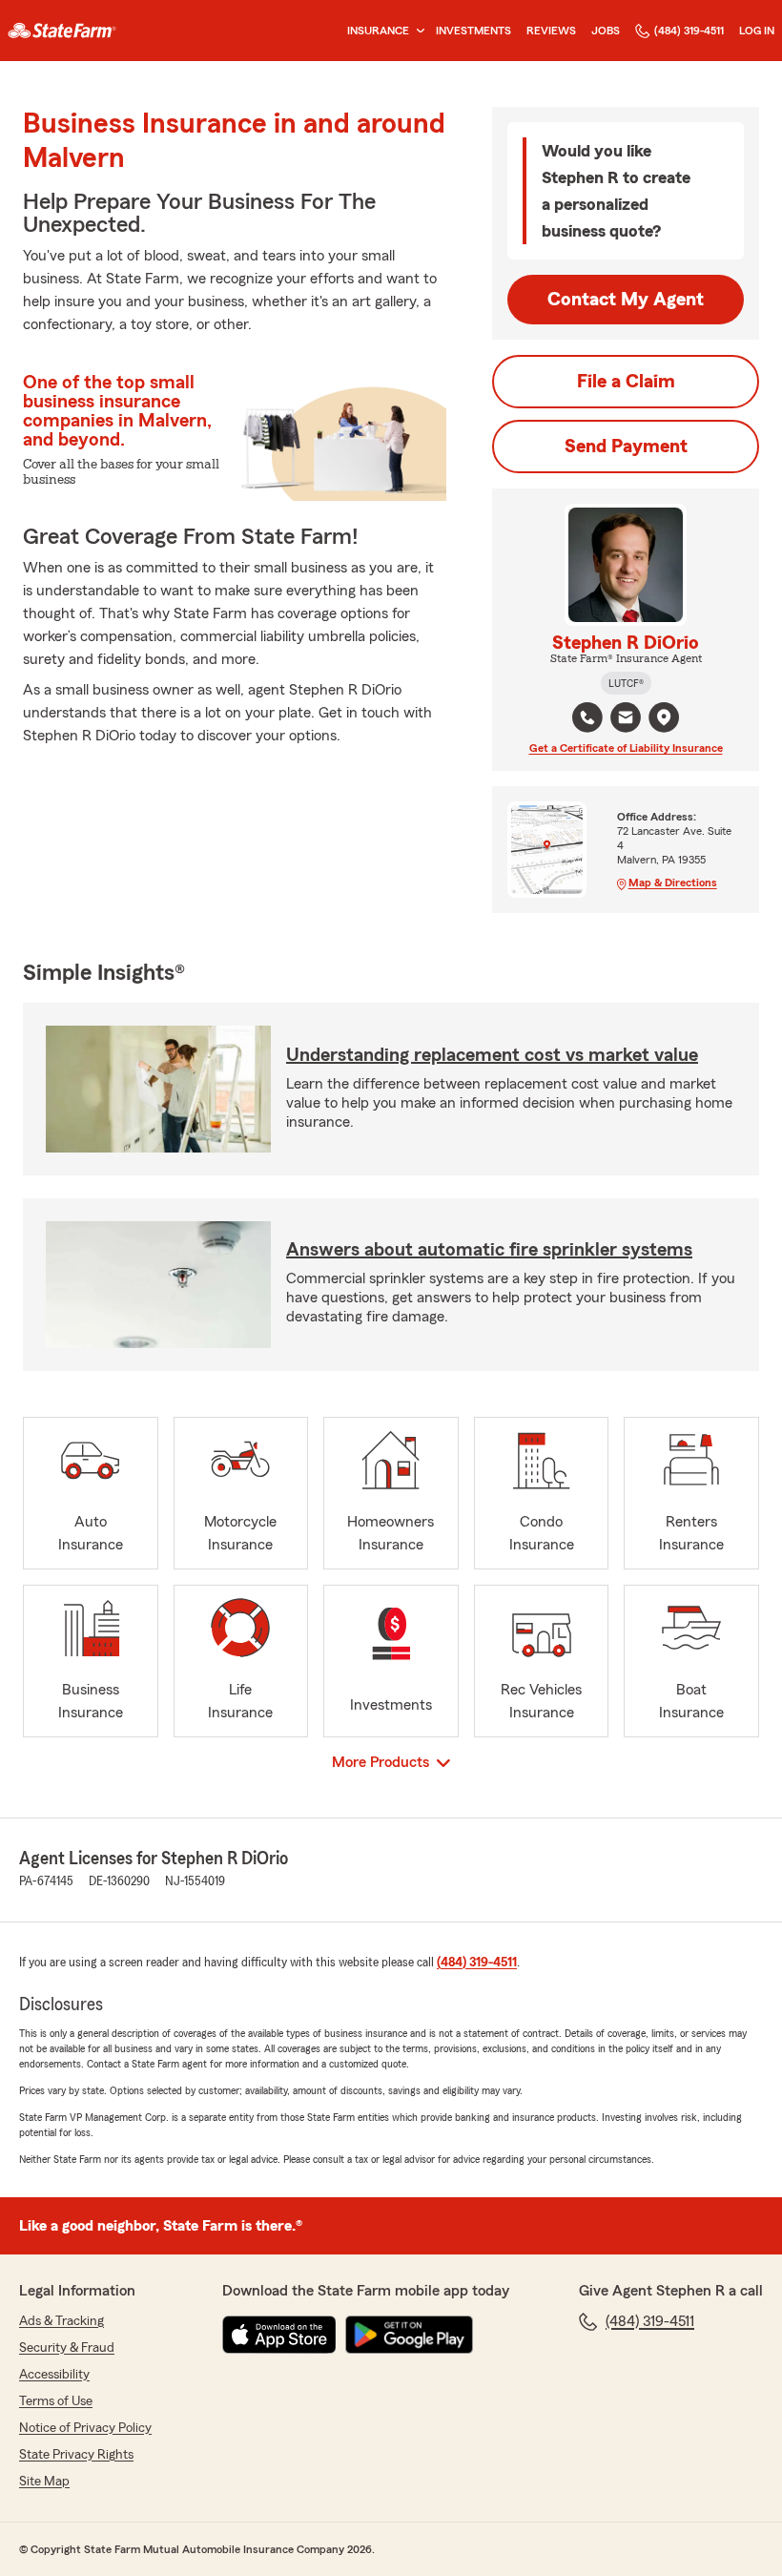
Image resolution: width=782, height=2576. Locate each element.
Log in (757, 31)
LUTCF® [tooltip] (626, 683)
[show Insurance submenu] (417, 31)
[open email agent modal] (626, 720)
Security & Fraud (67, 2348)
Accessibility (54, 2375)
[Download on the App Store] (279, 2335)
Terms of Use (56, 2401)
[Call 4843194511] (587, 717)
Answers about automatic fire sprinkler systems (489, 1250)
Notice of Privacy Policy (85, 2428)
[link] (62, 31)
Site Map (44, 2482)
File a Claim (626, 382)
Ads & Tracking (62, 2321)
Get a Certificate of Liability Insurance (626, 748)
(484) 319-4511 (689, 31)
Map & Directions (673, 883)
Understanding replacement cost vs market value (492, 1055)
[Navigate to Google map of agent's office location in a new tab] (664, 717)
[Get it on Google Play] (409, 2335)
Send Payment (626, 447)
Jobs (606, 31)
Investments (473, 31)
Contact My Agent (626, 300)
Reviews (551, 31)
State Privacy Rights (76, 2455)
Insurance (378, 31)
